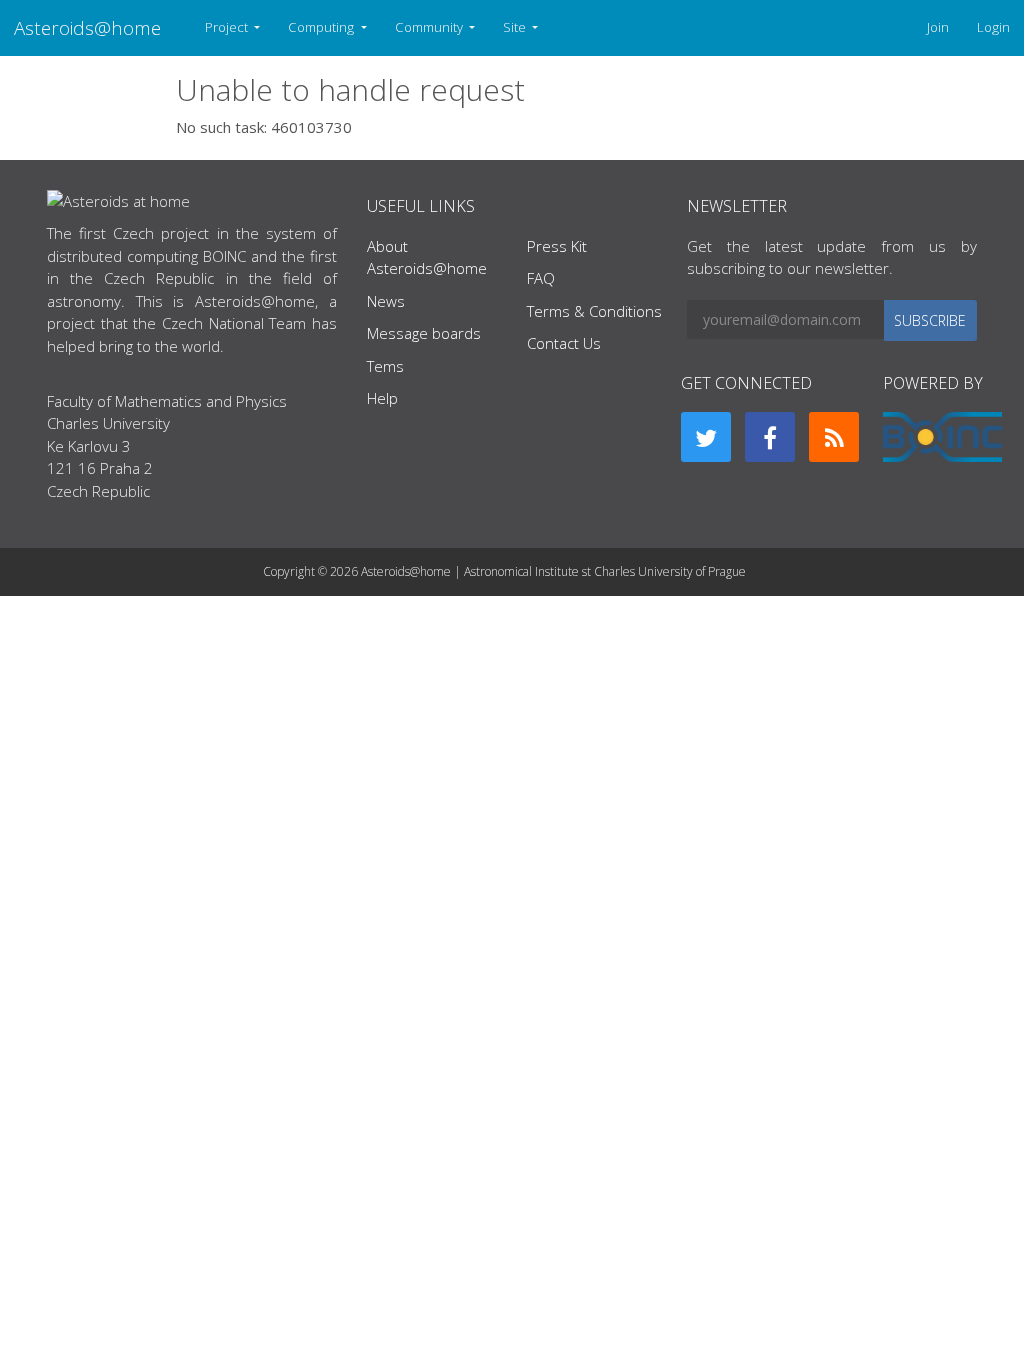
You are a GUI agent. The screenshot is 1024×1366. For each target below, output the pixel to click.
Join (938, 27)
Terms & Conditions (594, 311)
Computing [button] (322, 27)
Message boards (424, 333)
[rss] (834, 437)
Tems (385, 366)
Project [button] (228, 27)
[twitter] (706, 437)
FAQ (541, 278)
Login (993, 27)
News (386, 301)
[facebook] (770, 437)
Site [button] (516, 27)
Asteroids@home (87, 27)
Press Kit (557, 246)
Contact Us (564, 343)
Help (382, 398)
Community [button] (430, 27)
